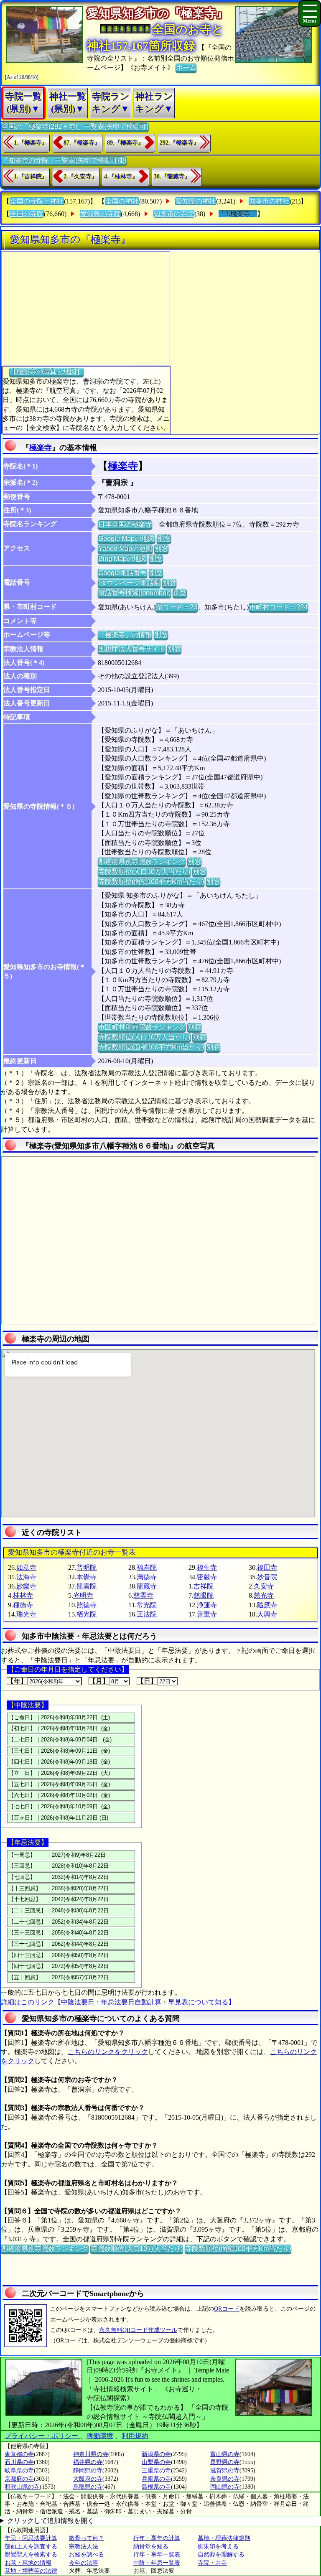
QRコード (227, 2309)
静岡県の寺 (88, 2470)
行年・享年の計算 (157, 2538)
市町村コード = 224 (278, 607)
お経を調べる (87, 2554)
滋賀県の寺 (225, 2470)
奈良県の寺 (225, 2479)
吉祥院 (204, 1586)
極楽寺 (41, 448)
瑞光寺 (26, 1614)
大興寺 (267, 1614)
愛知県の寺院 (100, 214)
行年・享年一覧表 (157, 2554)
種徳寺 (23, 1605)
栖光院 (87, 1614)
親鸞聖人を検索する (31, 2554)
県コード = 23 (177, 607)
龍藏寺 (147, 1586)
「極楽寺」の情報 (125, 635)
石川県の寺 (19, 2462)
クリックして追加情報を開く (51, 2521)
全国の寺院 (27, 214)
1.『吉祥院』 (31, 177)
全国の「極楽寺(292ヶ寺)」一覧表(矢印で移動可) (75, 126)
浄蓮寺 (207, 1605)
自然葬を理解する (221, 2554)
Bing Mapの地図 (122, 559)
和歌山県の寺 (22, 2487)
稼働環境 (100, 2436)
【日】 (147, 1681)
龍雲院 (87, 1586)
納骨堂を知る (151, 2547)
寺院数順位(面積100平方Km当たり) (151, 882)
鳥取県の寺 (88, 2487)
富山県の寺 (225, 2454)
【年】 (17, 1681)
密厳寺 (207, 1577)
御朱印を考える (218, 2547)
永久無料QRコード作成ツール (138, 2330)
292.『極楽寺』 (180, 143)
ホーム (186, 67)
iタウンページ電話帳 (129, 583)
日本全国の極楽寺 (125, 524)
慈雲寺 (143, 1595)
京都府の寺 (19, 2479)
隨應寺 (267, 1605)
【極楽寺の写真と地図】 (46, 372)
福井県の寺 (88, 2462)
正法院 (147, 1614)
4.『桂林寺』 (121, 177)
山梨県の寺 (156, 2462)
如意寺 (26, 1567)
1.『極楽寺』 (31, 143)
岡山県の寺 (225, 2487)
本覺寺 (87, 1577)
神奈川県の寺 (91, 2454)
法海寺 (26, 1577)
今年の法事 (84, 2563)
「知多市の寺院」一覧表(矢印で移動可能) (64, 160)
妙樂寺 (26, 1586)
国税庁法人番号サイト (132, 649)
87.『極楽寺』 (82, 143)
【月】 (99, 1681)
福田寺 (267, 1567)
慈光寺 (264, 1595)
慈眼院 (204, 1595)
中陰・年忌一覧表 (157, 2563)
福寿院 (147, 1567)
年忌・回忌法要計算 (31, 2538)
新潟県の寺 (156, 2454)
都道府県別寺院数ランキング (142, 862)
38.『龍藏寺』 (172, 177)
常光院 (147, 1605)
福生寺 (207, 1567)
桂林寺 (23, 1595)
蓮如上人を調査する (31, 2547)
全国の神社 (122, 201)
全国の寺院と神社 (37, 201)
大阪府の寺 (88, 2479)
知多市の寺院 (174, 214)
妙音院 (267, 1577)
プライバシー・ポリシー (42, 2436)
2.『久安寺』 (80, 177)
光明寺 (83, 1595)
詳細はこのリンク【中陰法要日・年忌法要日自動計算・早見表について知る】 (118, 2002)
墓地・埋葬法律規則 (224, 2538)
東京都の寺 (19, 2454)
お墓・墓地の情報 (28, 2563)
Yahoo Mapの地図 (125, 549)
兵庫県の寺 (156, 2479)
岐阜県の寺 (19, 2470)
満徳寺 (147, 1577)
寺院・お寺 (212, 2563)
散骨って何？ (87, 2538)
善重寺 (207, 1614)
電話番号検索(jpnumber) (134, 593)
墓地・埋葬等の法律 (31, 2571)
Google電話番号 (122, 573)
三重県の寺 (156, 2470)
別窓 (164, 538)
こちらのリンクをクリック (108, 2052)
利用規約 (135, 2436)
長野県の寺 (225, 2462)
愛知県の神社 (196, 201)
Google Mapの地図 (126, 538)
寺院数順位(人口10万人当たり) (144, 872)
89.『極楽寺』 (125, 143)
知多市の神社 (269, 201)
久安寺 (264, 1586)
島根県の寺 (156, 2487)
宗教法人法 (84, 2547)
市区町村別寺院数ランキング (142, 1027)
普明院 (87, 1567)
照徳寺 (87, 1605)
